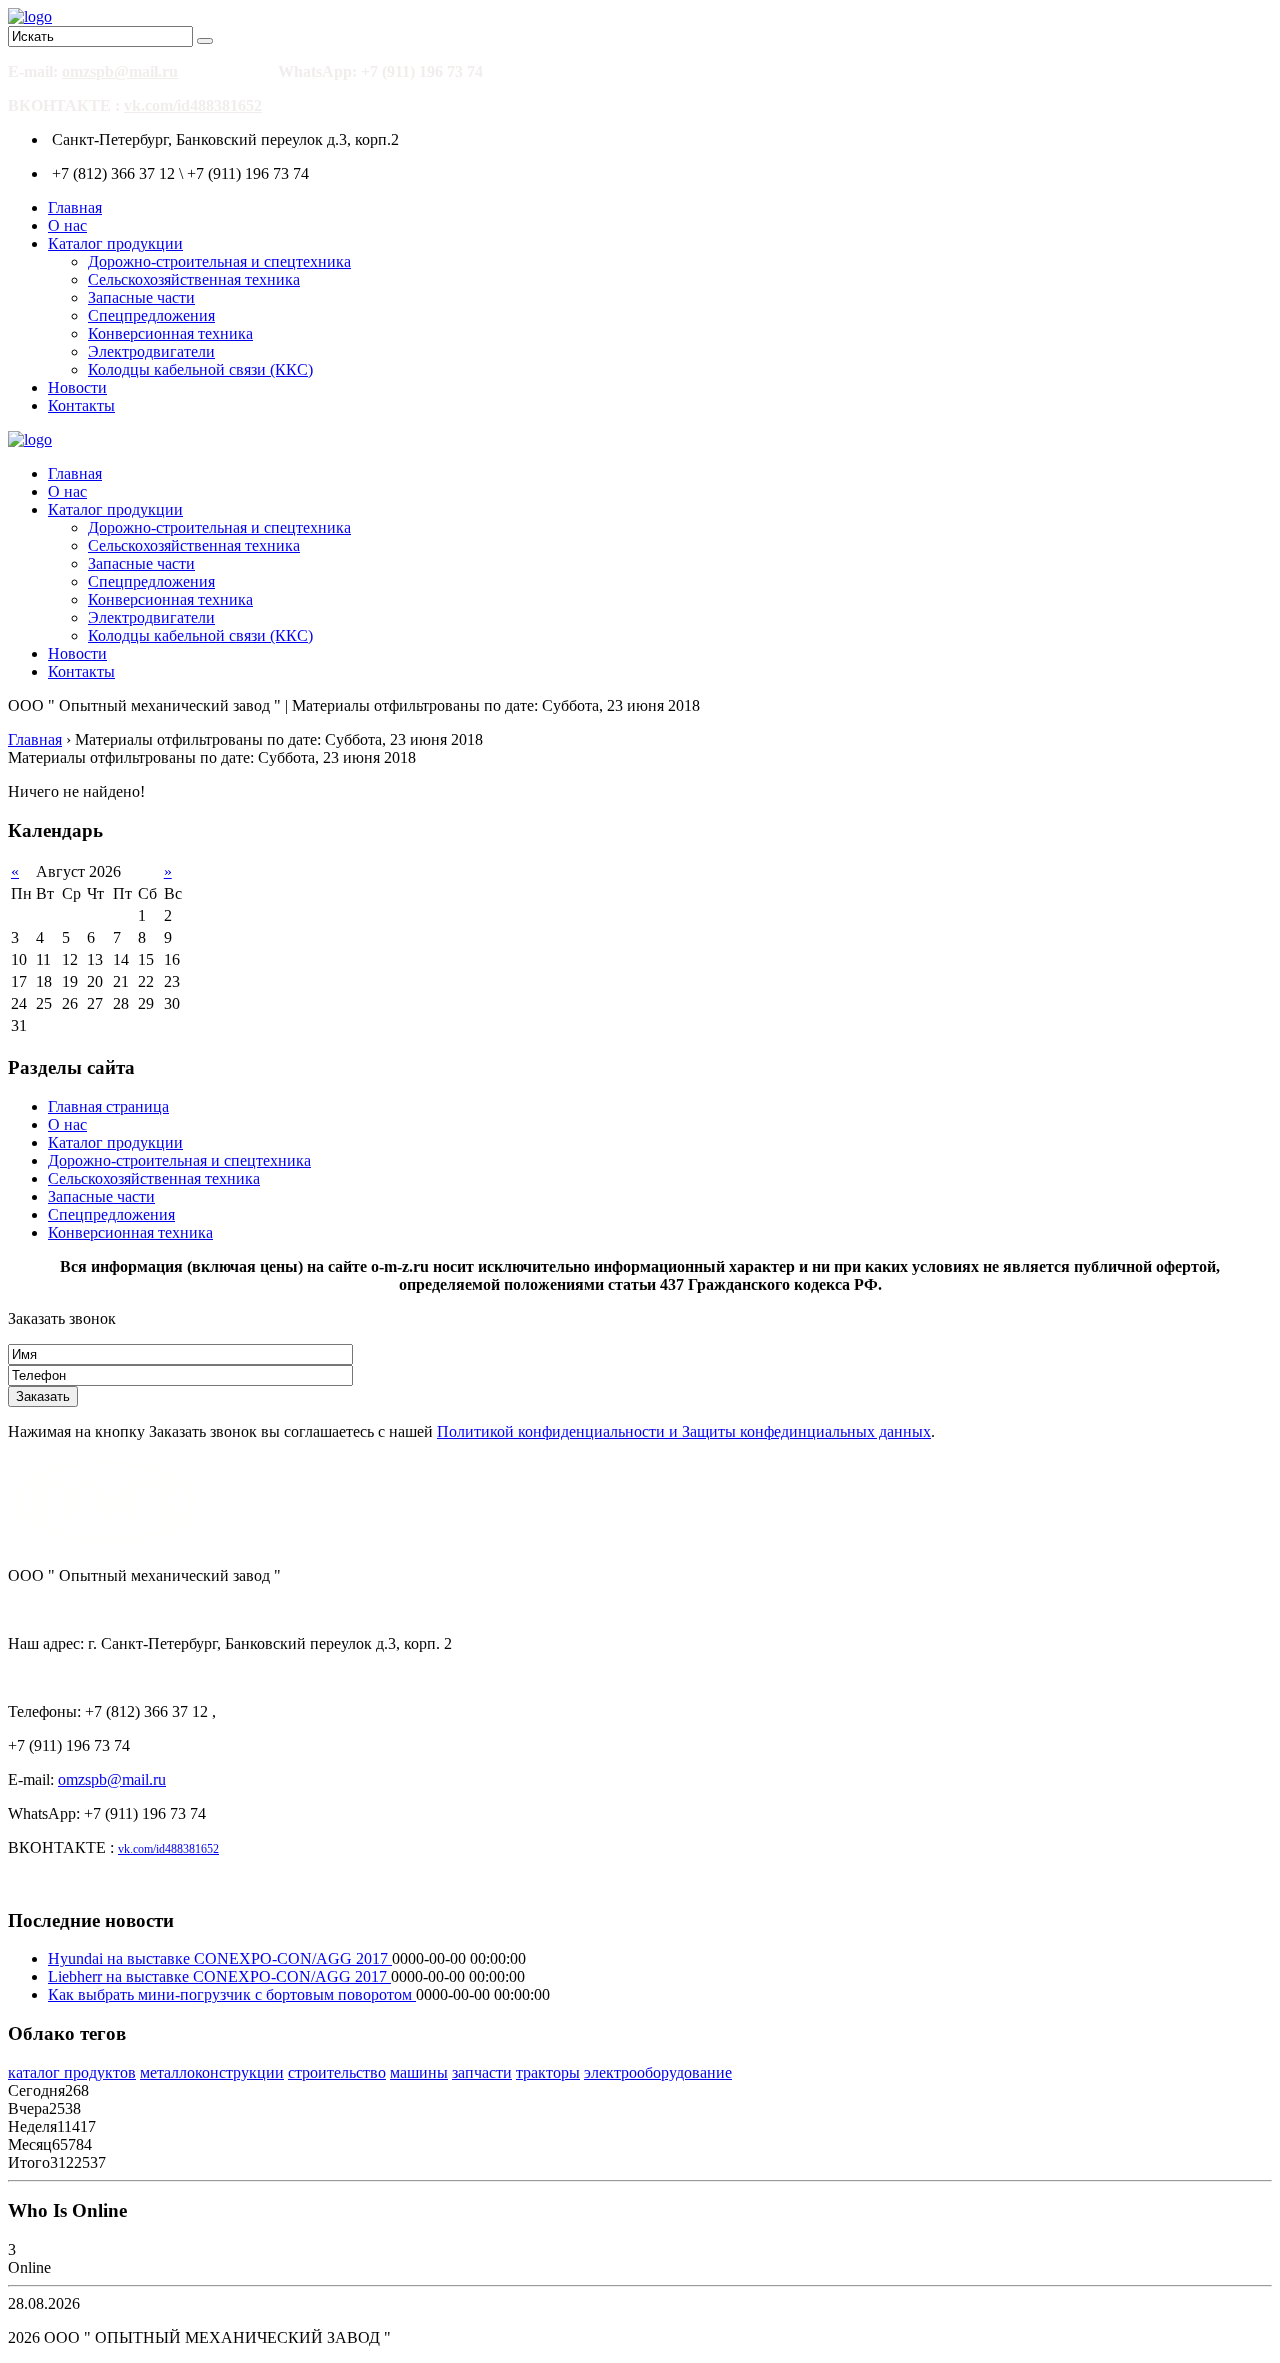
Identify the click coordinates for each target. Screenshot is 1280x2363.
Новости (77, 387)
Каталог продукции (115, 243)
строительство (337, 2072)
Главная (75, 207)
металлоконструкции (212, 2072)
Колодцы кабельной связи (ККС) (200, 369)
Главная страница (108, 1106)
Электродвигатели (151, 351)
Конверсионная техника (170, 333)
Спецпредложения (151, 315)
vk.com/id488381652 (193, 105)
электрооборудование (658, 2072)
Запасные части (141, 297)
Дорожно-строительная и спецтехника (219, 261)
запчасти (482, 2072)
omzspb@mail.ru (120, 71)
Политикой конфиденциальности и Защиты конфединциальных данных (684, 1431)
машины (419, 2072)
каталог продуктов (72, 2072)
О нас (67, 225)
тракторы (548, 2072)
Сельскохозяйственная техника (194, 279)
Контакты (81, 405)
